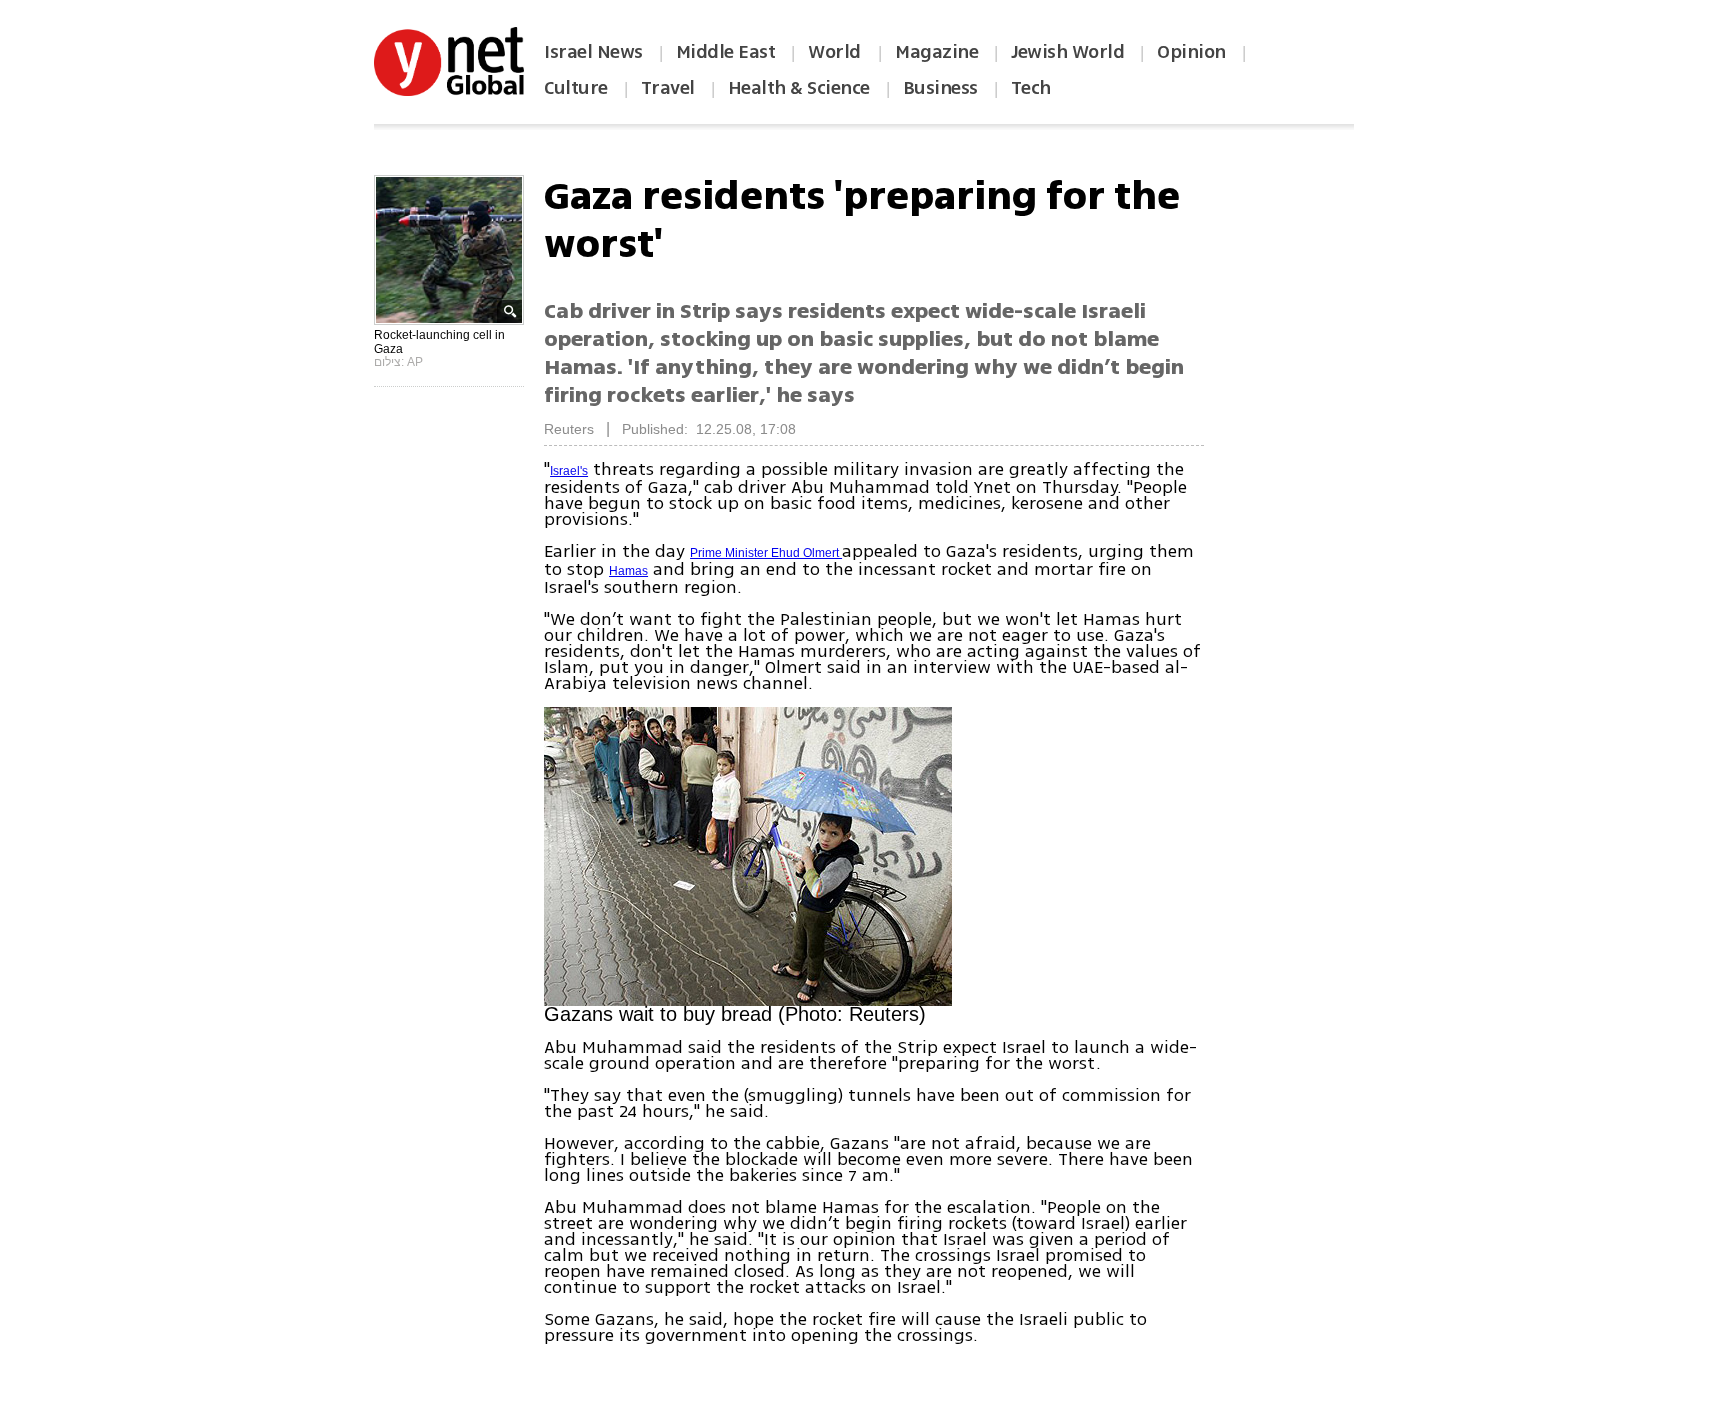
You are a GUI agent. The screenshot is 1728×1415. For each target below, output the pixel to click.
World (836, 52)
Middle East (726, 52)
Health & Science (799, 88)
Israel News (593, 52)
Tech (1031, 88)
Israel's (569, 471)
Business (940, 88)
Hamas (628, 571)
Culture (576, 88)
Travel (668, 88)
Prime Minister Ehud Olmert (766, 553)
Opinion (1191, 52)
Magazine (936, 52)
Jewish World (1067, 52)
